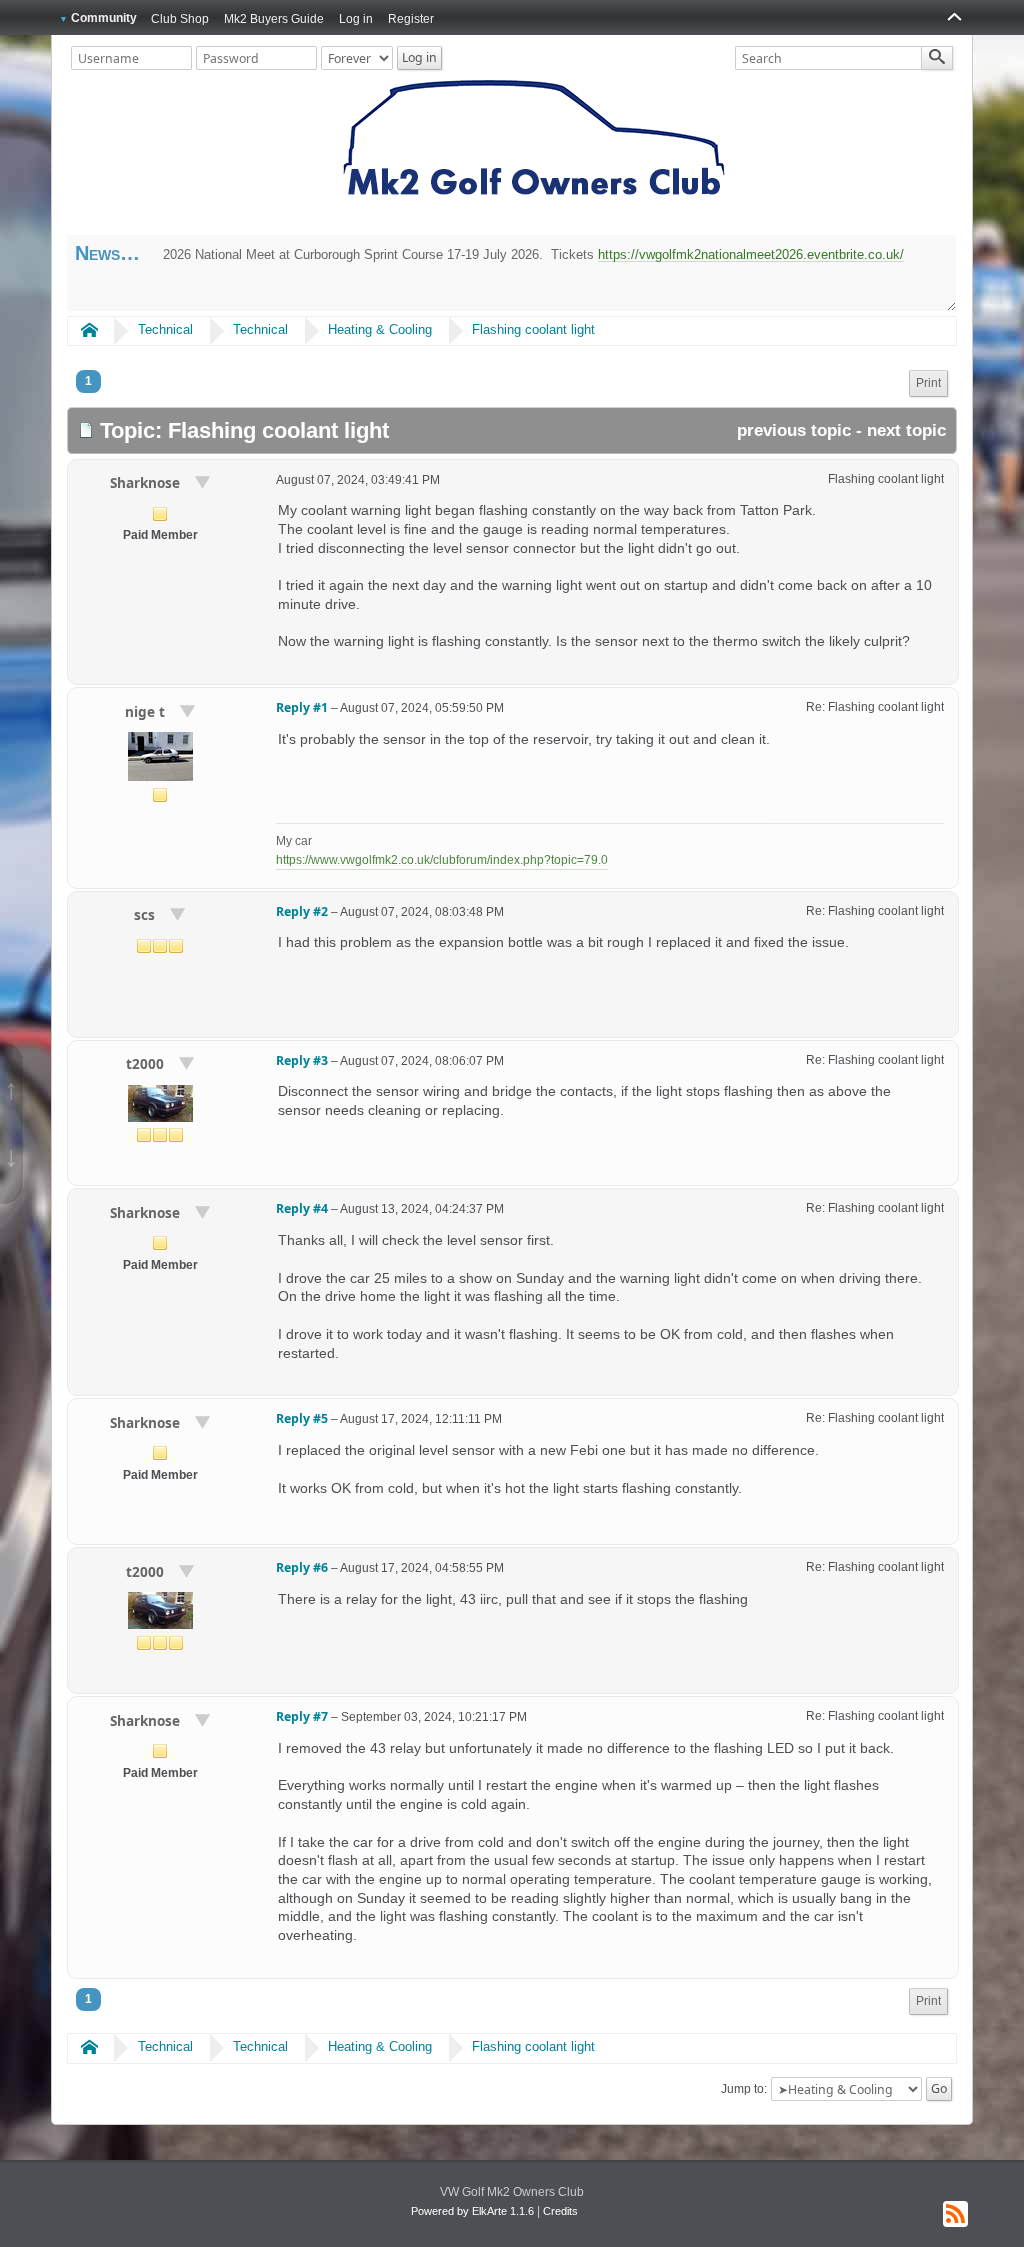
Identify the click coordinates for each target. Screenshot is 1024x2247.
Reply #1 (302, 707)
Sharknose (147, 482)
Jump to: (744, 2089)
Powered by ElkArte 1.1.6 (472, 2211)
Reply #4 (302, 1208)
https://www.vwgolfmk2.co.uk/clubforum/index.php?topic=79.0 (442, 860)
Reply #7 (302, 1716)
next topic (906, 430)
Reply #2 (302, 911)
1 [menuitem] (88, 381)
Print (928, 383)
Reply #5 (302, 1418)
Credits (560, 2211)
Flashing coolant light (533, 329)
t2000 (147, 1063)
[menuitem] (928, 383)
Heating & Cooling (380, 329)
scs (146, 914)
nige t (147, 711)
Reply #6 (302, 1567)
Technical (165, 329)
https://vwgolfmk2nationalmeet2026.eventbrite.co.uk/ (751, 254)
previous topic (794, 430)
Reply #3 (302, 1060)
